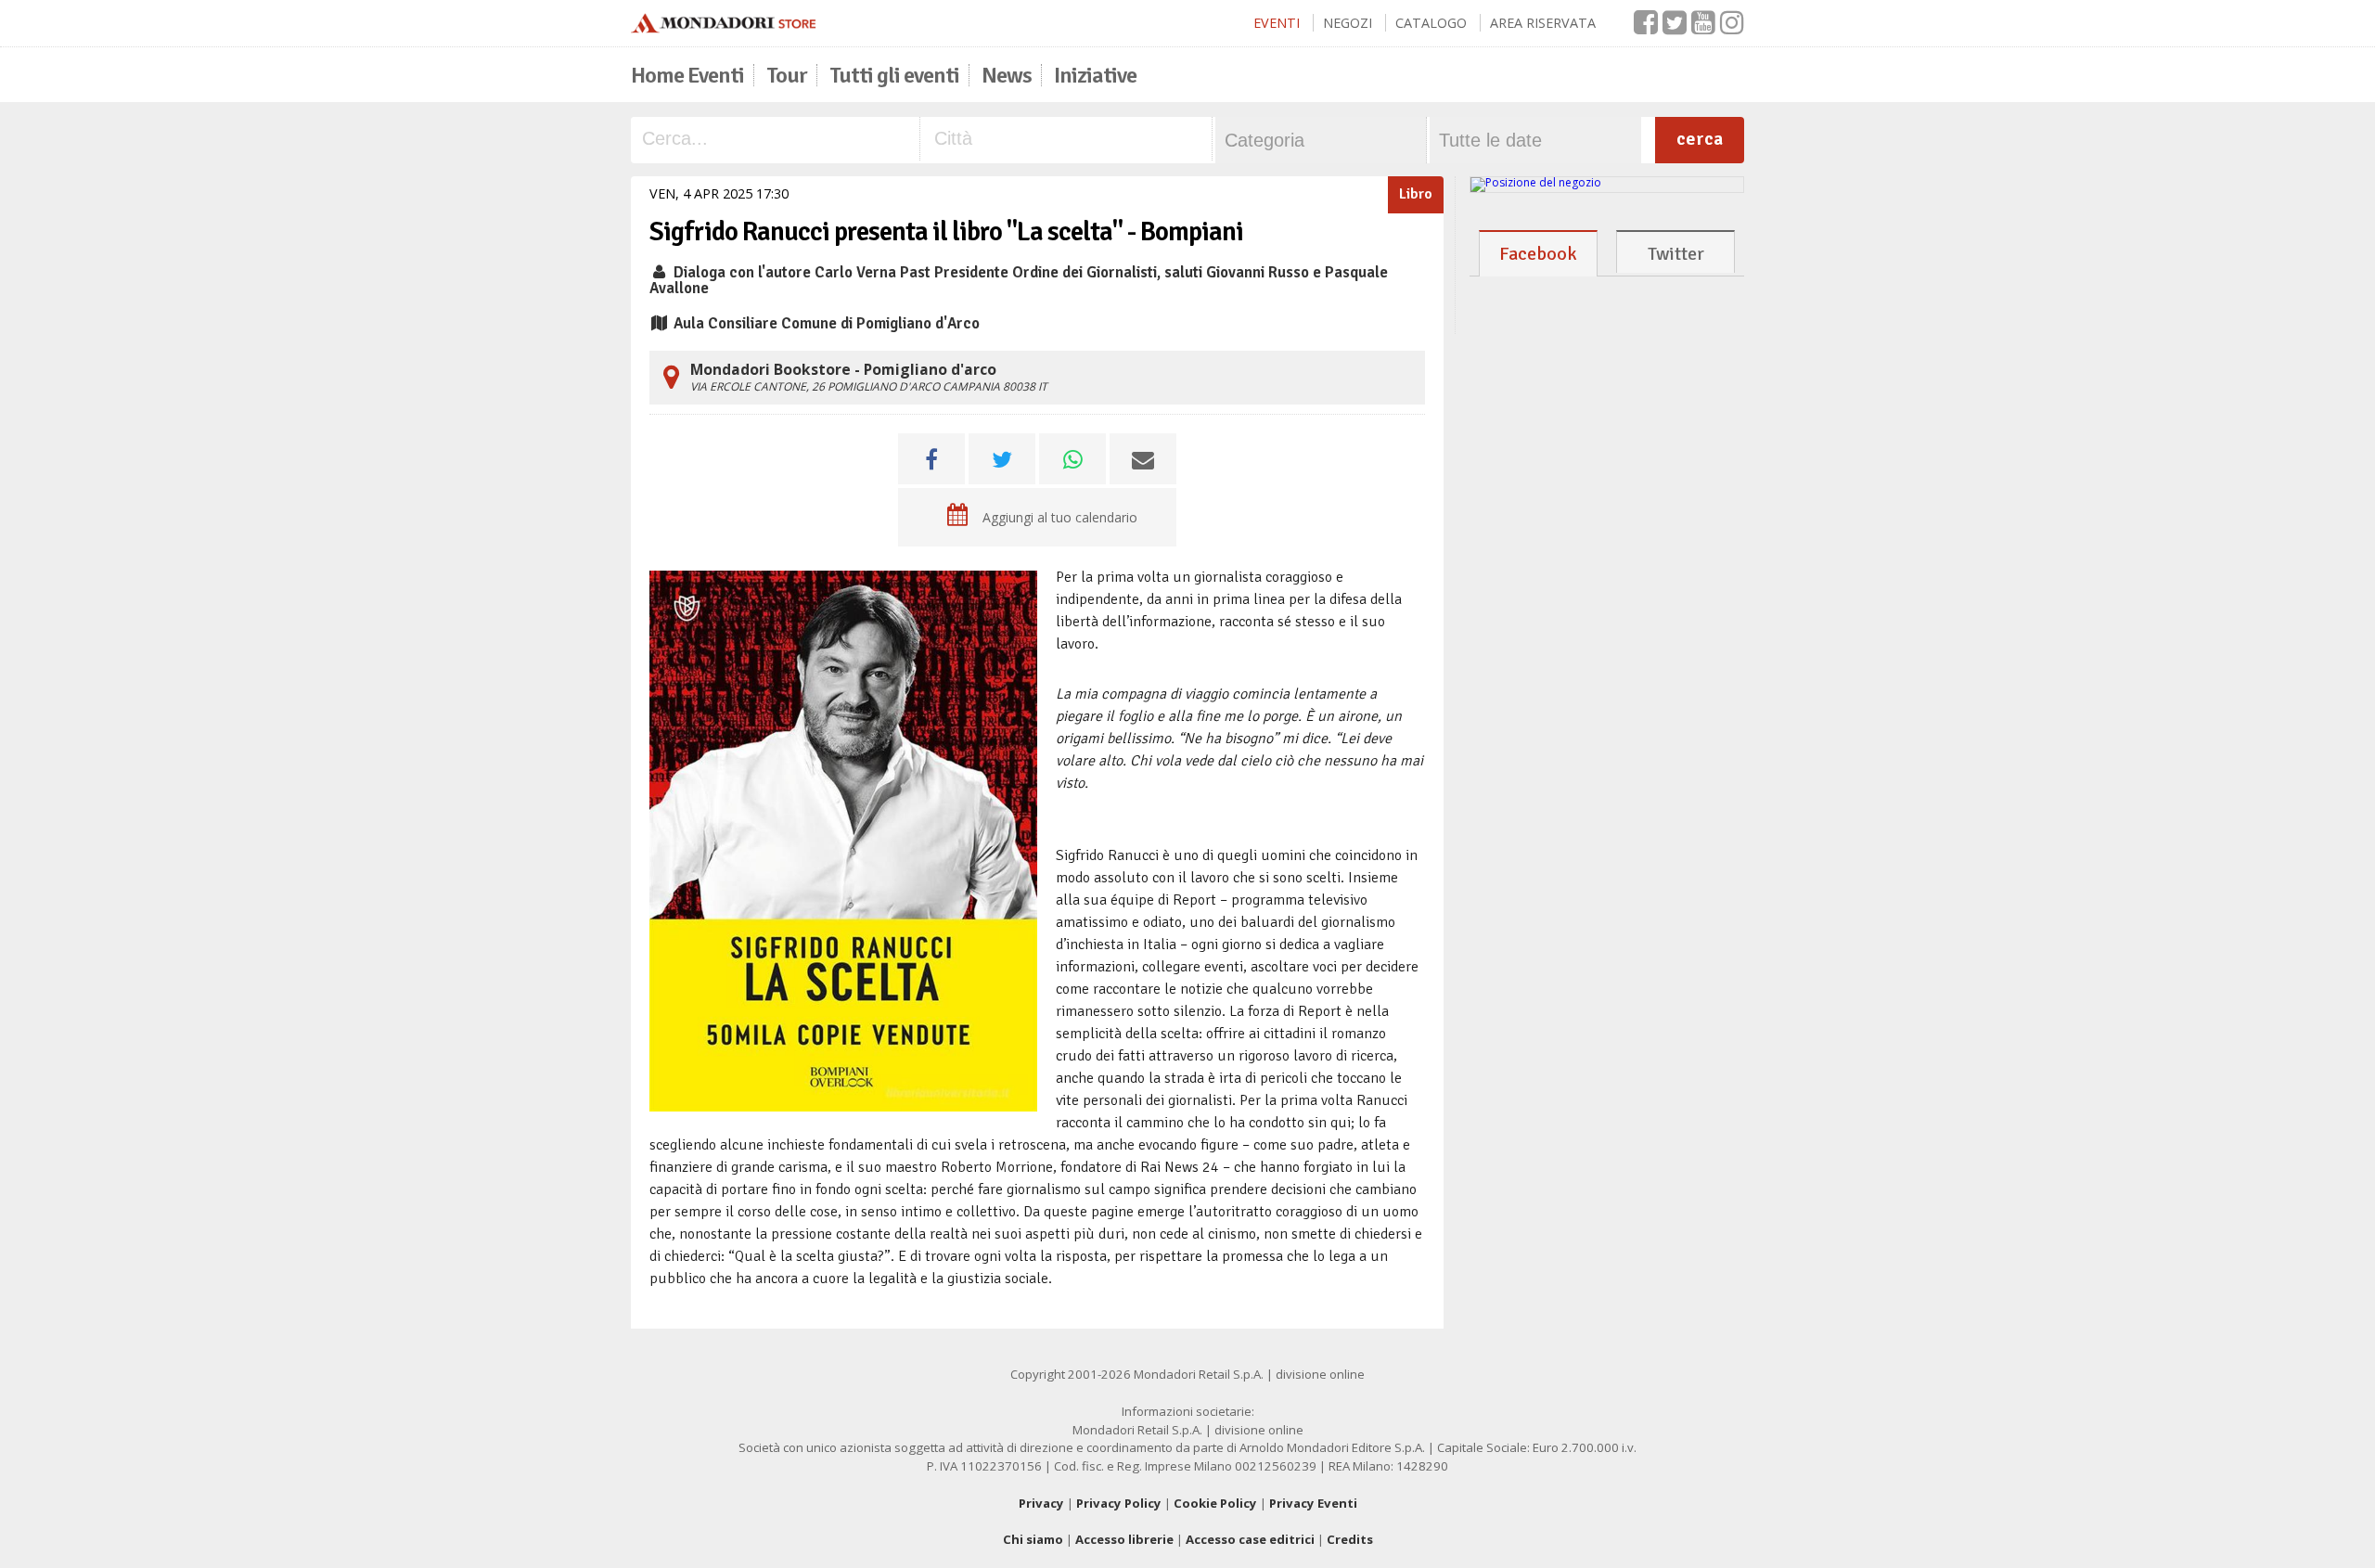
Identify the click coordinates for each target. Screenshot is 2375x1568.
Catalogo (1431, 23)
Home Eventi (687, 75)
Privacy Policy (1119, 1503)
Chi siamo (1033, 1539)
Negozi (1348, 23)
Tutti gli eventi (894, 75)
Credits (1350, 1539)
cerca (1700, 139)
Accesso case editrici (1250, 1539)
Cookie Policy (1215, 1503)
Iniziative (1095, 75)
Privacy (1041, 1503)
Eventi (1277, 23)
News (1007, 75)
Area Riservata (1543, 23)
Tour (787, 75)
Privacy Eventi (1313, 1503)
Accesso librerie (1124, 1539)
